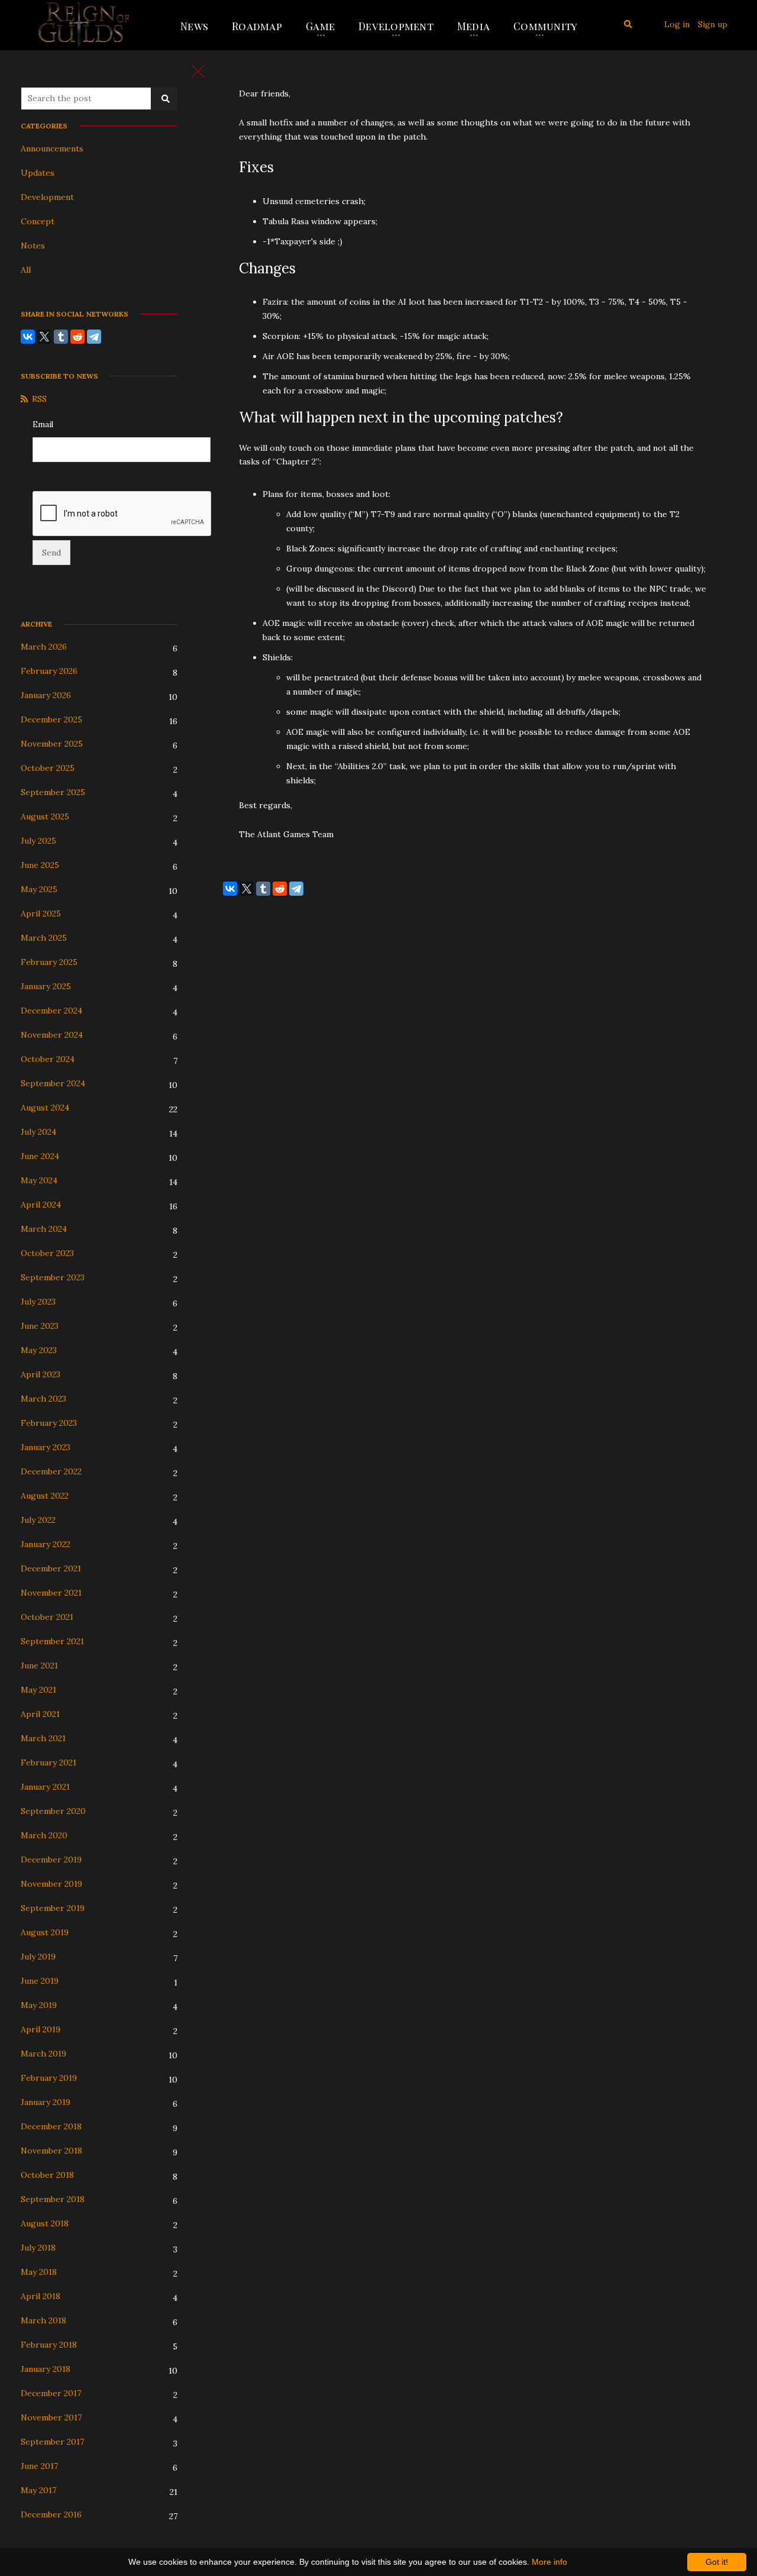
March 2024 (44, 1229)
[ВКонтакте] (28, 337)
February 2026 (49, 671)
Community (545, 26)
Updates (38, 173)
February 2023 (49, 1423)
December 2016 (51, 2514)
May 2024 (39, 1180)
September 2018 (53, 2199)
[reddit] (77, 337)
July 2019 (38, 1957)
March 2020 (44, 1835)
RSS (39, 399)
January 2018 (46, 2369)
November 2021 (51, 1593)
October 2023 (47, 1253)
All (26, 270)
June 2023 (40, 1326)
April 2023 (41, 1374)
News (194, 26)
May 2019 (39, 2005)
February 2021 (48, 1762)
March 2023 (43, 1399)
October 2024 (48, 1059)
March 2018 (43, 2320)
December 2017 (51, 2393)
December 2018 (51, 2126)
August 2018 (45, 2223)
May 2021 (38, 1690)
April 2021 (40, 1714)
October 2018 (47, 2175)
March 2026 (44, 647)
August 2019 (45, 1932)
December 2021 (51, 1568)
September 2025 (53, 792)
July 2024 (38, 1132)
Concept (38, 221)
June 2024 (40, 1156)
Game (320, 26)
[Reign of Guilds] (84, 25)
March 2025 (44, 938)
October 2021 (47, 1617)
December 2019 (51, 1860)
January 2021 (45, 1787)
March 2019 (43, 2054)
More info (549, 2562)
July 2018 (38, 2248)
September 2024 (53, 1083)
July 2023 (38, 1302)
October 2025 (48, 768)
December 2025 (51, 719)
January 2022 (46, 1544)
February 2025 (49, 962)
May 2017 (38, 2490)
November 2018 (51, 2151)
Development (396, 26)
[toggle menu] (198, 71)
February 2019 (49, 2078)
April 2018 (41, 2296)
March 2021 (43, 1738)
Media (473, 26)
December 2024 (51, 1011)
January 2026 (46, 695)
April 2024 (41, 1205)
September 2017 (52, 2442)
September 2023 (53, 1277)
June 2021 (39, 1665)
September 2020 (53, 1811)
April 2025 (41, 913)
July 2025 (38, 841)
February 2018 (49, 2345)
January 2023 (46, 1447)
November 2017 (51, 2417)
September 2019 (53, 1908)
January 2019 (46, 2102)
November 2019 (51, 1884)
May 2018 (39, 2272)
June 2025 (40, 865)
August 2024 (45, 1108)
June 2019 (40, 1981)
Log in (677, 24)
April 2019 (41, 2029)
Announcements (52, 149)
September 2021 (52, 1641)
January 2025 (46, 986)
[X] (44, 337)
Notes (33, 246)
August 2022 (45, 1496)
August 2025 (45, 816)
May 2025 (39, 889)
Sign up (713, 24)
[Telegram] (94, 337)
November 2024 (52, 1035)
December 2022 (51, 1471)
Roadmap (257, 26)
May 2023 (39, 1350)
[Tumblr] (61, 337)
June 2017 (39, 2466)
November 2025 (52, 744)
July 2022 (38, 1520)
